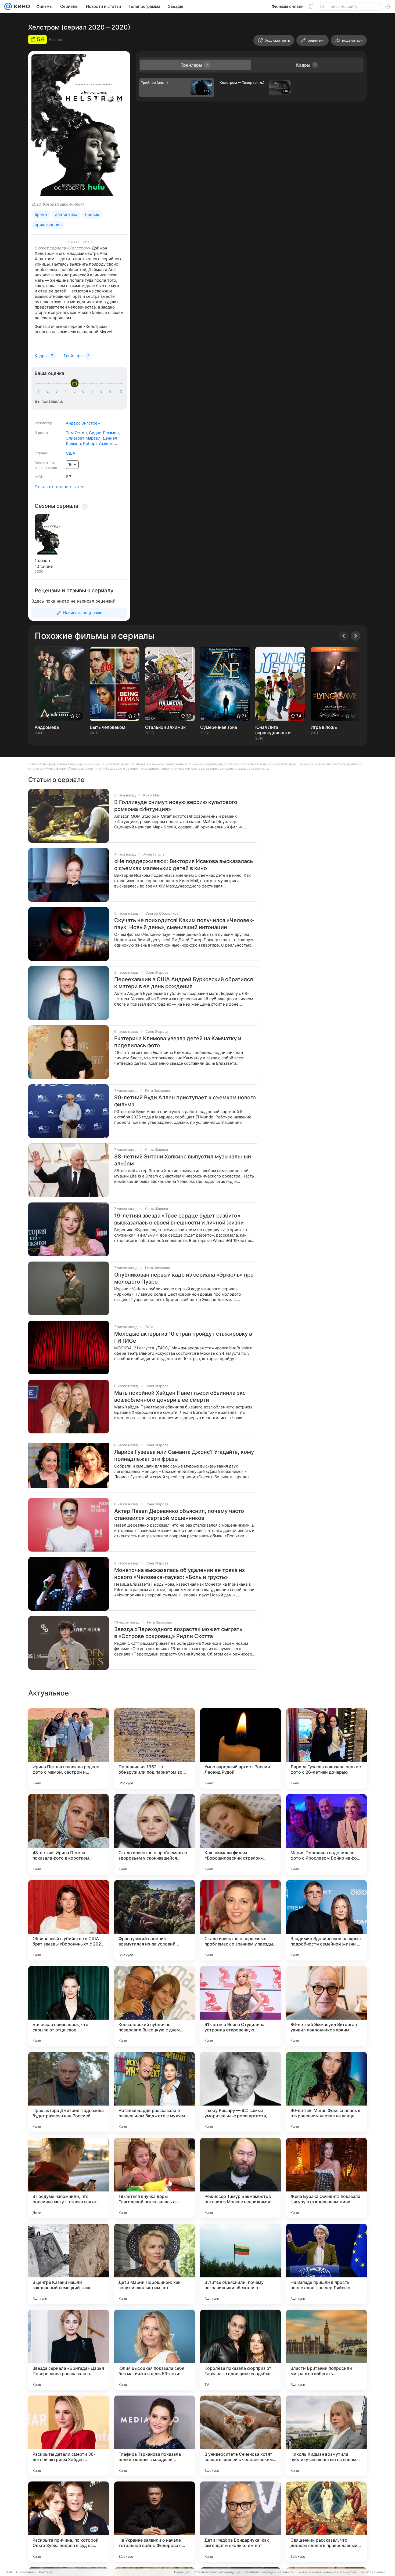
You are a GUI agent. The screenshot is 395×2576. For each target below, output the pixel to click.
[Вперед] (355, 636)
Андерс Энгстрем (83, 423)
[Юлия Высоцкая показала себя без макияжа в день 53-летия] (155, 2350)
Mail (9, 2572)
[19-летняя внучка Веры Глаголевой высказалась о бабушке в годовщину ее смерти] (155, 2178)
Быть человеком (107, 727)
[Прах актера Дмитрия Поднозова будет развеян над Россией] (69, 2092)
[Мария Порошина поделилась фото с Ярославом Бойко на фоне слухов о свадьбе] (326, 1834)
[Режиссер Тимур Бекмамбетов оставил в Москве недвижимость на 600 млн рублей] (240, 2178)
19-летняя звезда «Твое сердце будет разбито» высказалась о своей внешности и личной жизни (179, 1219)
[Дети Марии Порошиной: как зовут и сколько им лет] (155, 2264)
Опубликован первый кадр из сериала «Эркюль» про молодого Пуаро (184, 1278)
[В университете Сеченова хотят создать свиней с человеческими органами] (240, 2436)
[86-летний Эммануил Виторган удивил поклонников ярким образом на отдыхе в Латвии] (326, 2006)
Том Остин (76, 433)
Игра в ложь (324, 727)
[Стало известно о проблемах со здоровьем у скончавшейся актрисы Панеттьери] (155, 1834)
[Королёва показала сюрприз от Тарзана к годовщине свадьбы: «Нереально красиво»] (240, 2350)
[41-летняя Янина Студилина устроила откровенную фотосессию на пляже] (240, 2006)
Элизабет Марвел (83, 438)
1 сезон (42, 560)
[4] (67, 391)
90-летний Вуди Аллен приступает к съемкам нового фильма (185, 1101)
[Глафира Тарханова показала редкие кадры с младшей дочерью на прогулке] (155, 2436)
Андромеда (47, 727)
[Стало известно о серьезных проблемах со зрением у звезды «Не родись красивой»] (240, 1920)
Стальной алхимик (165, 727)
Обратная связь (373, 2572)
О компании (25, 2572)
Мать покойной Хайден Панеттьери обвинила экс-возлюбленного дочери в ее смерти (181, 1396)
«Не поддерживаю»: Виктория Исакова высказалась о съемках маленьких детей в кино (184, 865)
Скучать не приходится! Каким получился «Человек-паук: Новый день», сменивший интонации (184, 924)
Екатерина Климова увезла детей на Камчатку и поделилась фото (178, 1042)
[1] (40, 391)
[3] (58, 391)
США (71, 453)
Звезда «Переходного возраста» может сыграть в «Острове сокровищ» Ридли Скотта (178, 1633)
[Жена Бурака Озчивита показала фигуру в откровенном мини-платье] (326, 2178)
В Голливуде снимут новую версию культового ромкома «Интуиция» (176, 806)
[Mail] (8, 6)
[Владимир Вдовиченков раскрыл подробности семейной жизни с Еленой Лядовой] (326, 1920)
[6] (84, 391)
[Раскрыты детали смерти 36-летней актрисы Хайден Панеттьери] (69, 2436)
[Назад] (344, 636)
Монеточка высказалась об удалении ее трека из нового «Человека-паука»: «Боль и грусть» (179, 1574)
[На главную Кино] (21, 6)
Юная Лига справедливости (273, 730)
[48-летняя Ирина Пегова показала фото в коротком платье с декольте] (69, 1834)
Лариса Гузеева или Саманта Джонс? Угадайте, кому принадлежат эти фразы (184, 1455)
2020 (36, 204)
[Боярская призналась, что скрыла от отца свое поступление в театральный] (69, 2006)
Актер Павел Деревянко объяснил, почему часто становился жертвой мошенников (179, 1515)
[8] (102, 391)
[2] (49, 391)
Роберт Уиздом (98, 443)
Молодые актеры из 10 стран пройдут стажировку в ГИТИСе (183, 1337)
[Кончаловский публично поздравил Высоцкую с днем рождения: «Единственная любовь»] (155, 2006)
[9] (111, 391)
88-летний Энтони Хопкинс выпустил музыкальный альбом (183, 1160)
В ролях (41, 433)
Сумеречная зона (219, 727)
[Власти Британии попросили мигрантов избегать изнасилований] (326, 2350)
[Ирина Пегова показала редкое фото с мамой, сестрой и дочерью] (69, 1748)
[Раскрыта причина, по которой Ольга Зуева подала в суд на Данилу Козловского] (69, 2522)
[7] (93, 391)
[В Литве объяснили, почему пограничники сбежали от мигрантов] (240, 2264)
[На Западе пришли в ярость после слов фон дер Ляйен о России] (326, 2264)
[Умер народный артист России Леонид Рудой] (240, 1748)
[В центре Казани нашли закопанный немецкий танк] (69, 2264)
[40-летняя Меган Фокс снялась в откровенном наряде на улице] (326, 2092)
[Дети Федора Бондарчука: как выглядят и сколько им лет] (240, 2522)
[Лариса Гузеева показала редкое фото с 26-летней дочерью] (326, 1748)
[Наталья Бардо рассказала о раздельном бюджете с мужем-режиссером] (155, 2092)
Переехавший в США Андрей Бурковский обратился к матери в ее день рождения (184, 983)
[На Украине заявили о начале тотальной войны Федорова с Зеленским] (155, 2522)
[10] (120, 391)
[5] (76, 391)
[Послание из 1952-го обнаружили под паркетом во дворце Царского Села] (155, 1748)
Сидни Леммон (104, 433)
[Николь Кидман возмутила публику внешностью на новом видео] (326, 2436)
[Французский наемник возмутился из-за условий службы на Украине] (155, 1920)
